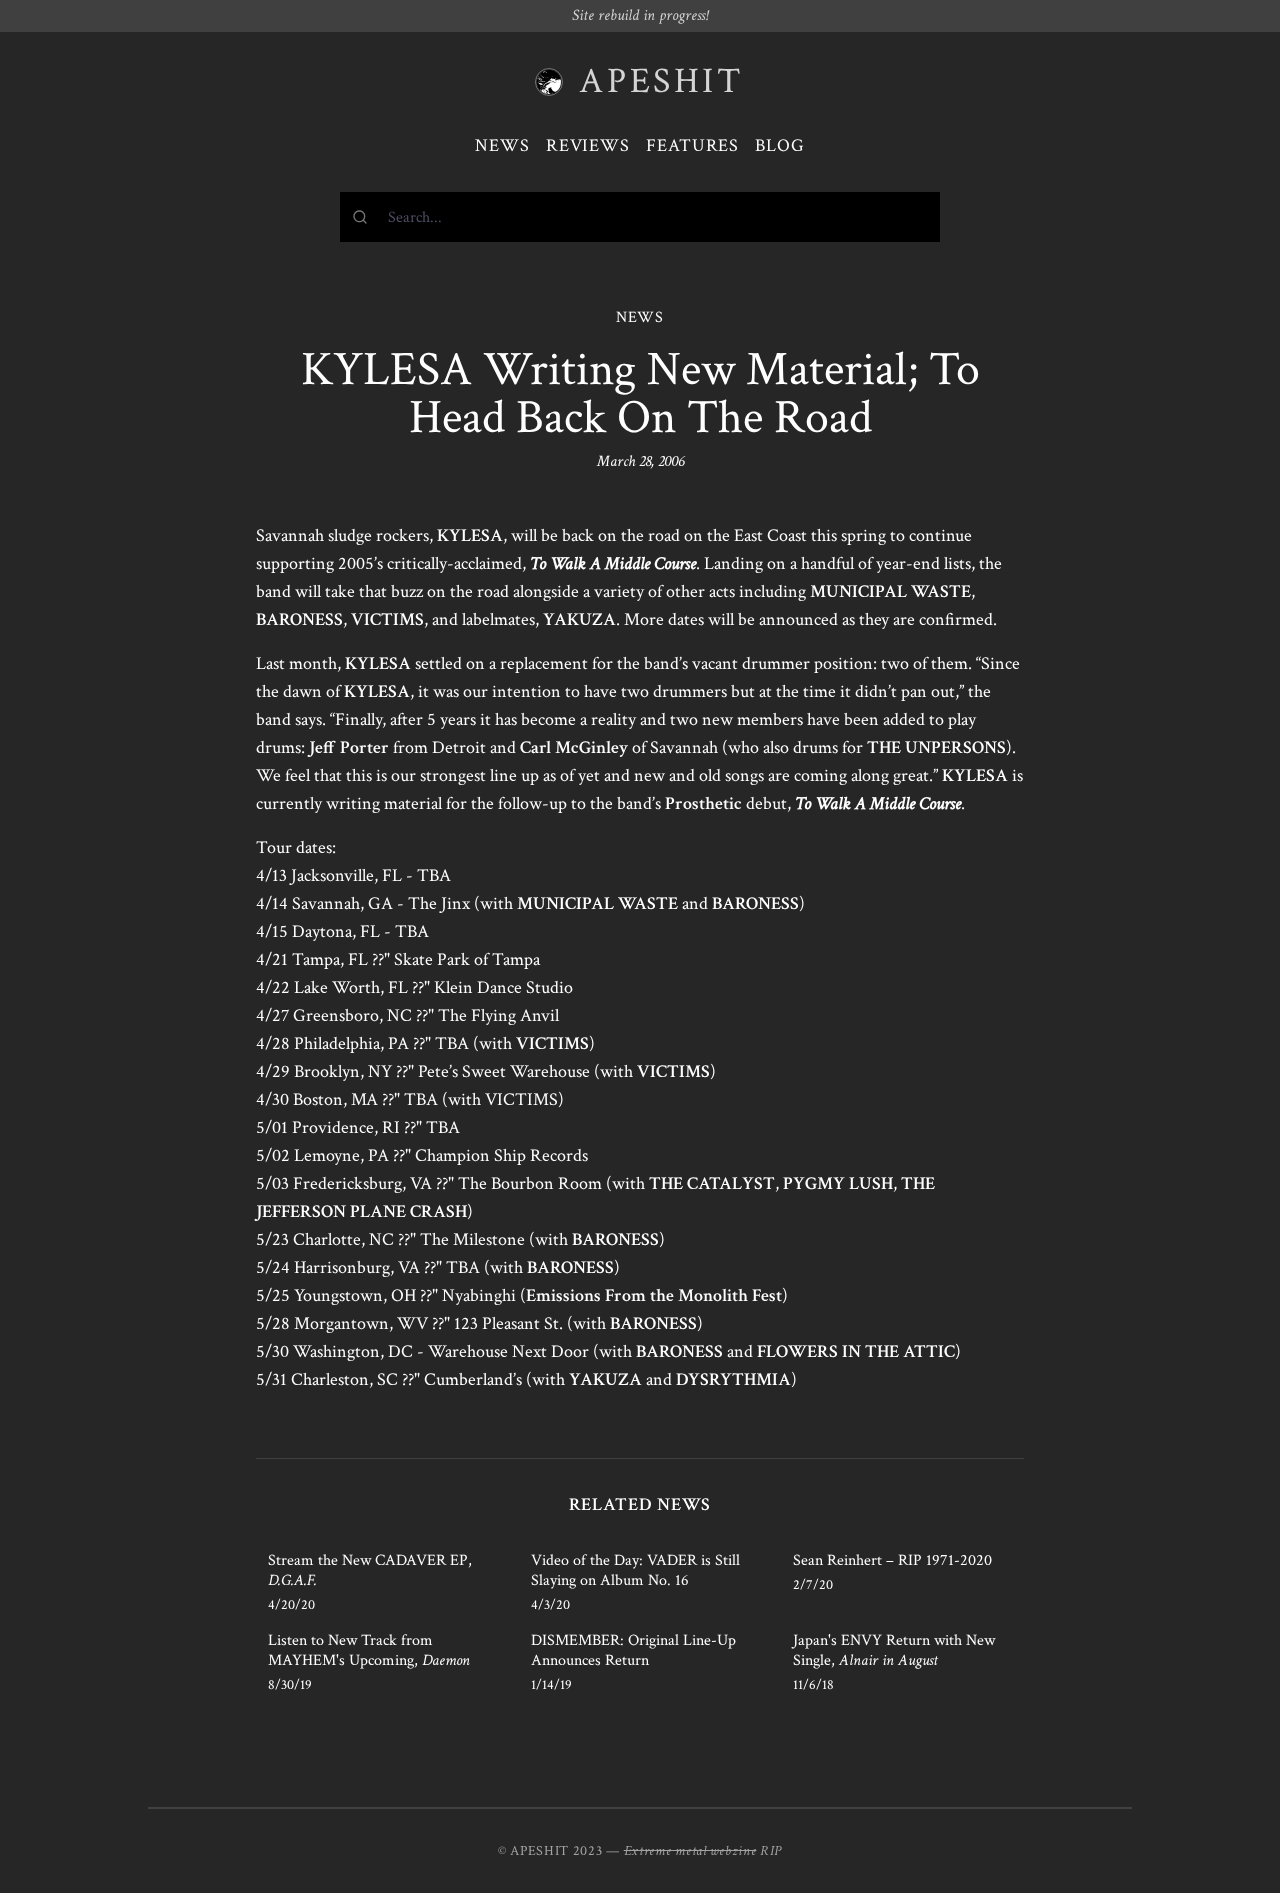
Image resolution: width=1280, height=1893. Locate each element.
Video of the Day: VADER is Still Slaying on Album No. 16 (635, 1570)
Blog (780, 145)
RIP (771, 1851)
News (502, 145)
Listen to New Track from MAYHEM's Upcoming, (369, 1650)
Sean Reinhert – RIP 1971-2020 (892, 1560)
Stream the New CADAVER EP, (370, 1570)
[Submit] (364, 217)
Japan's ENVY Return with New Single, (894, 1650)
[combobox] (640, 217)
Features (692, 145)
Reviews (588, 145)
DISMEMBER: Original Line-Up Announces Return (633, 1650)
